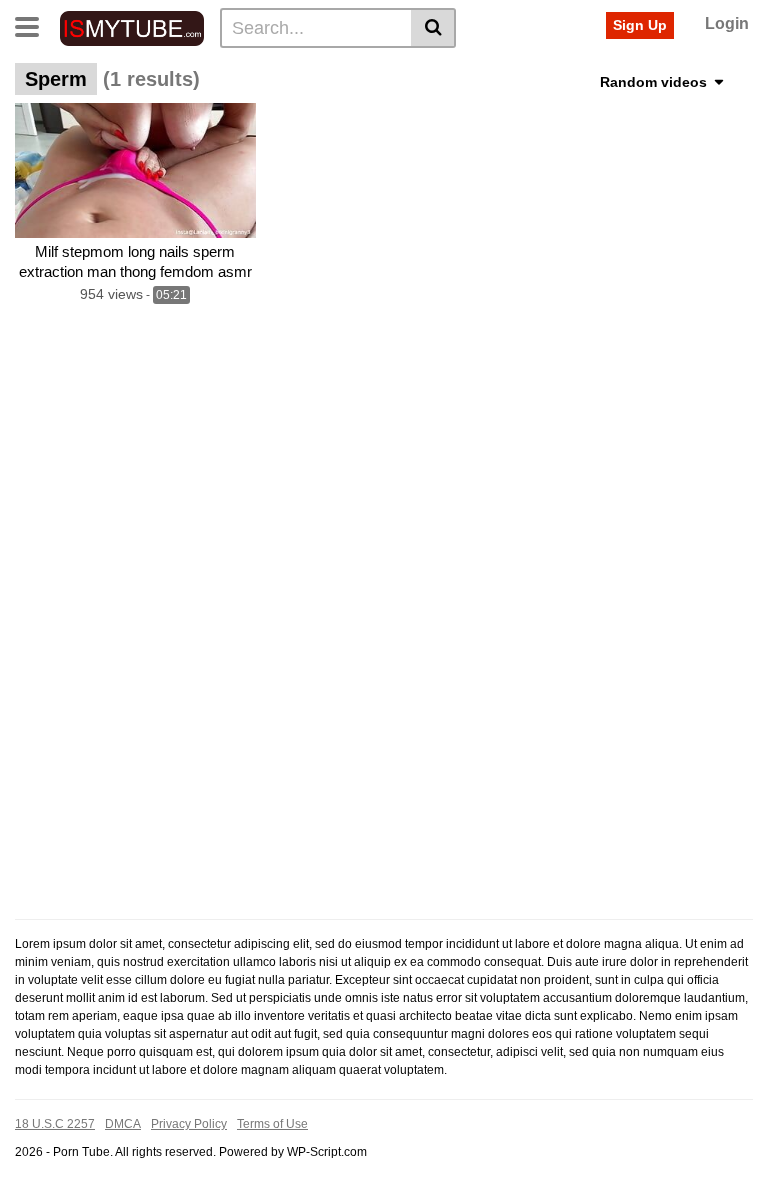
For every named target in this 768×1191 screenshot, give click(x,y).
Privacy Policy (189, 1124)
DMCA (123, 1124)
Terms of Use (272, 1124)
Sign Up (640, 25)
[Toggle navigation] (34, 25)
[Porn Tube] (132, 27)
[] (433, 28)
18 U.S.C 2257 (55, 1124)
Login (727, 23)
